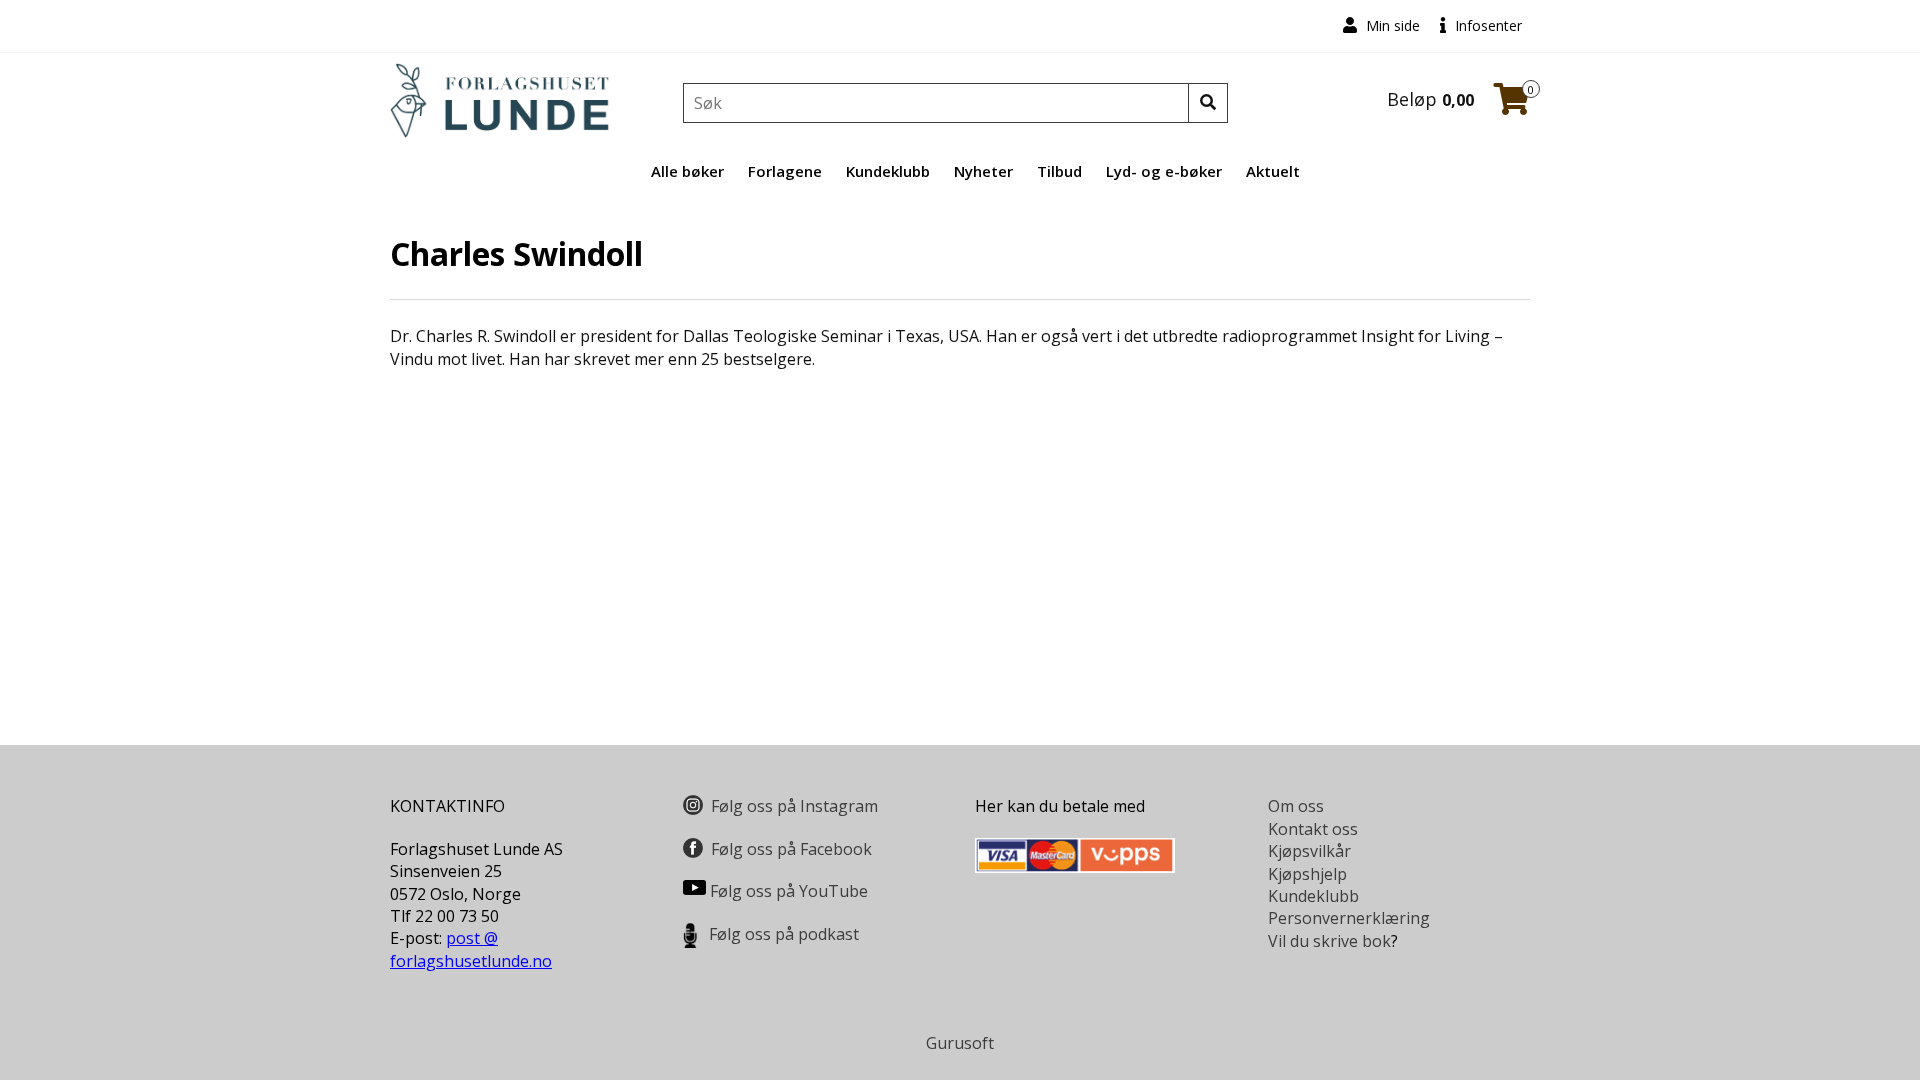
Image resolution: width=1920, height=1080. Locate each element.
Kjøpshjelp (1307, 874)
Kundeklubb (888, 171)
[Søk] (1208, 103)
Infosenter (1486, 25)
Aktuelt (1273, 171)
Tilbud (1059, 171)
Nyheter (983, 171)
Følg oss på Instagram (794, 806)
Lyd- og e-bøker (1164, 171)
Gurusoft (960, 1043)
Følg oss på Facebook (791, 849)
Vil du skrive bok (1329, 941)
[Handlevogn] (1512, 105)
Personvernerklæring (1349, 918)
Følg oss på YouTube (789, 891)
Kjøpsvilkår (1309, 851)
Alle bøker (687, 171)
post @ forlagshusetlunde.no (471, 949)
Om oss (1296, 806)
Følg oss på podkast (784, 934)
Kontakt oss (1313, 829)
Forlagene (785, 171)
